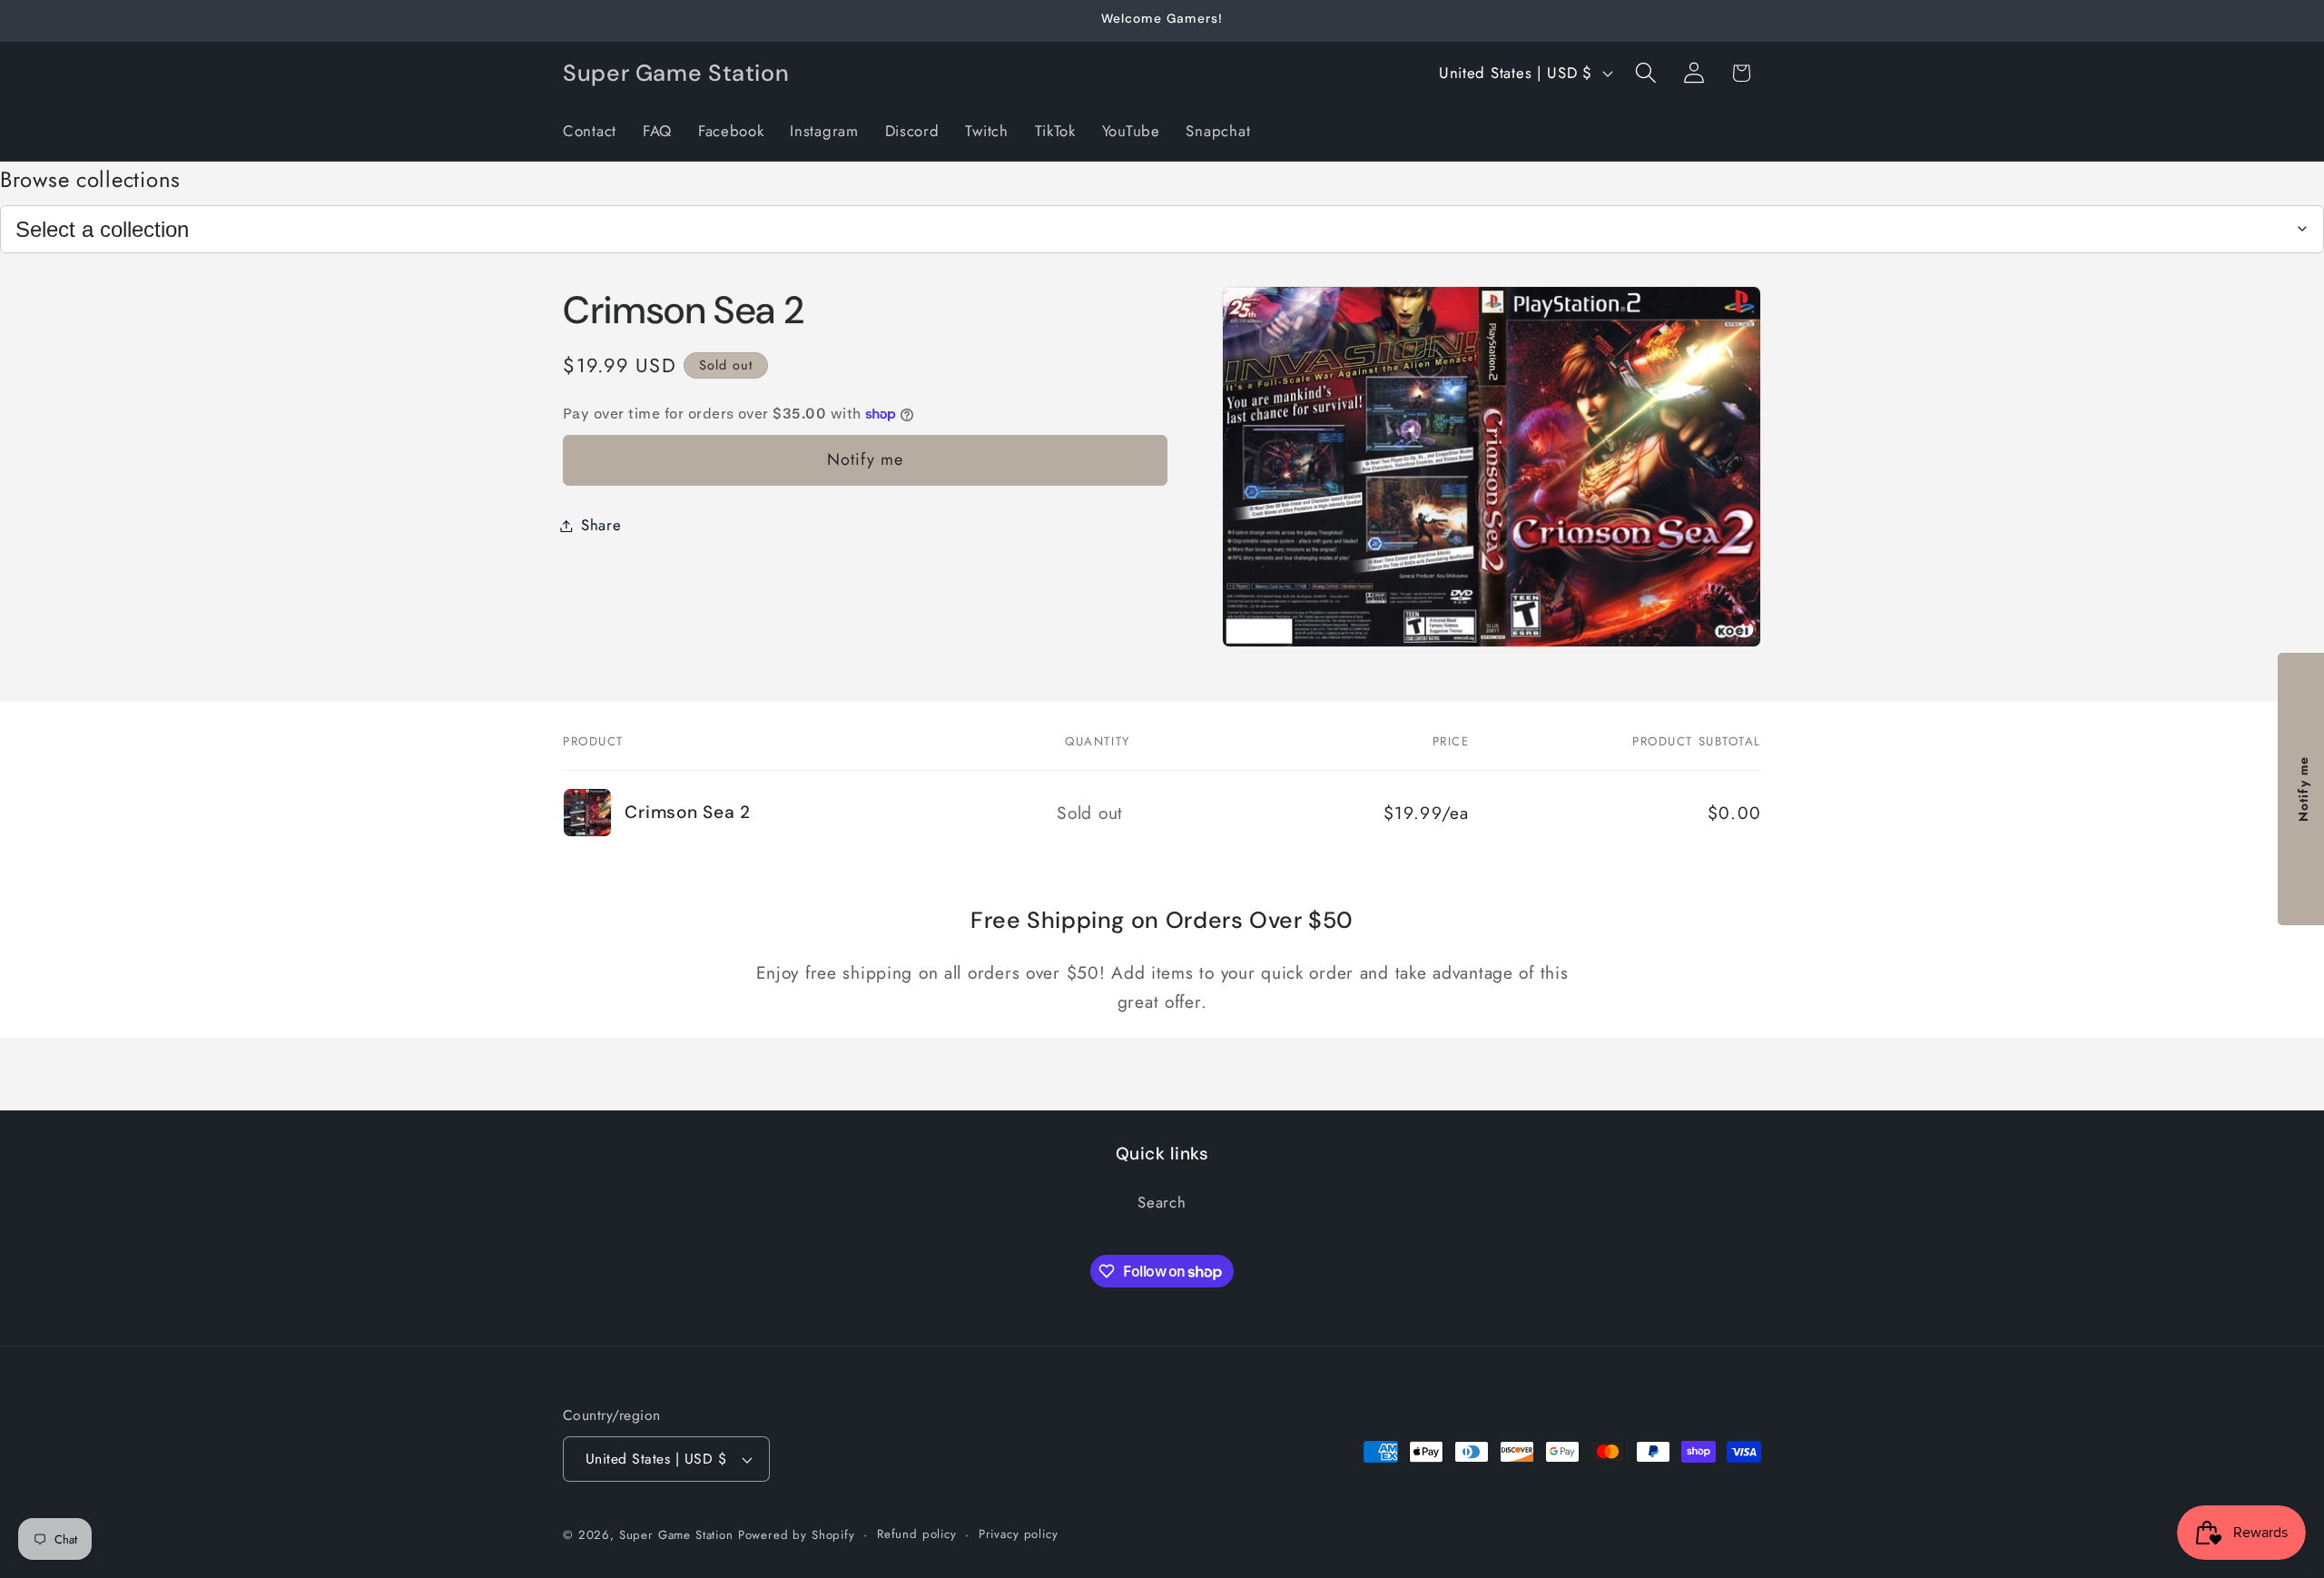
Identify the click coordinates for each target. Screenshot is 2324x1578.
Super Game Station (676, 1535)
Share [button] (601, 525)
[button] (1645, 73)
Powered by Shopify (797, 1535)
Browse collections (90, 179)
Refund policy (917, 1534)
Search (1162, 1203)
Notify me (866, 459)
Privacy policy (1019, 1534)
